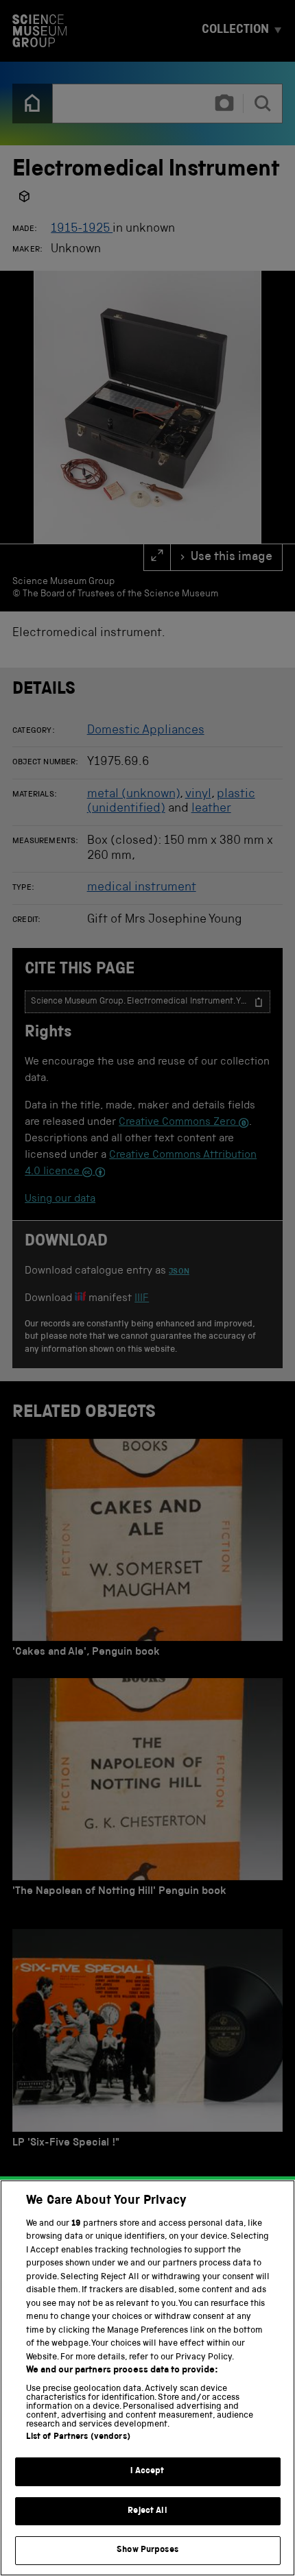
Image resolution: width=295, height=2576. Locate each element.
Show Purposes (147, 2550)
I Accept (147, 2471)
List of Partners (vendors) (78, 2437)
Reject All (147, 2511)
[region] (147, 2378)
